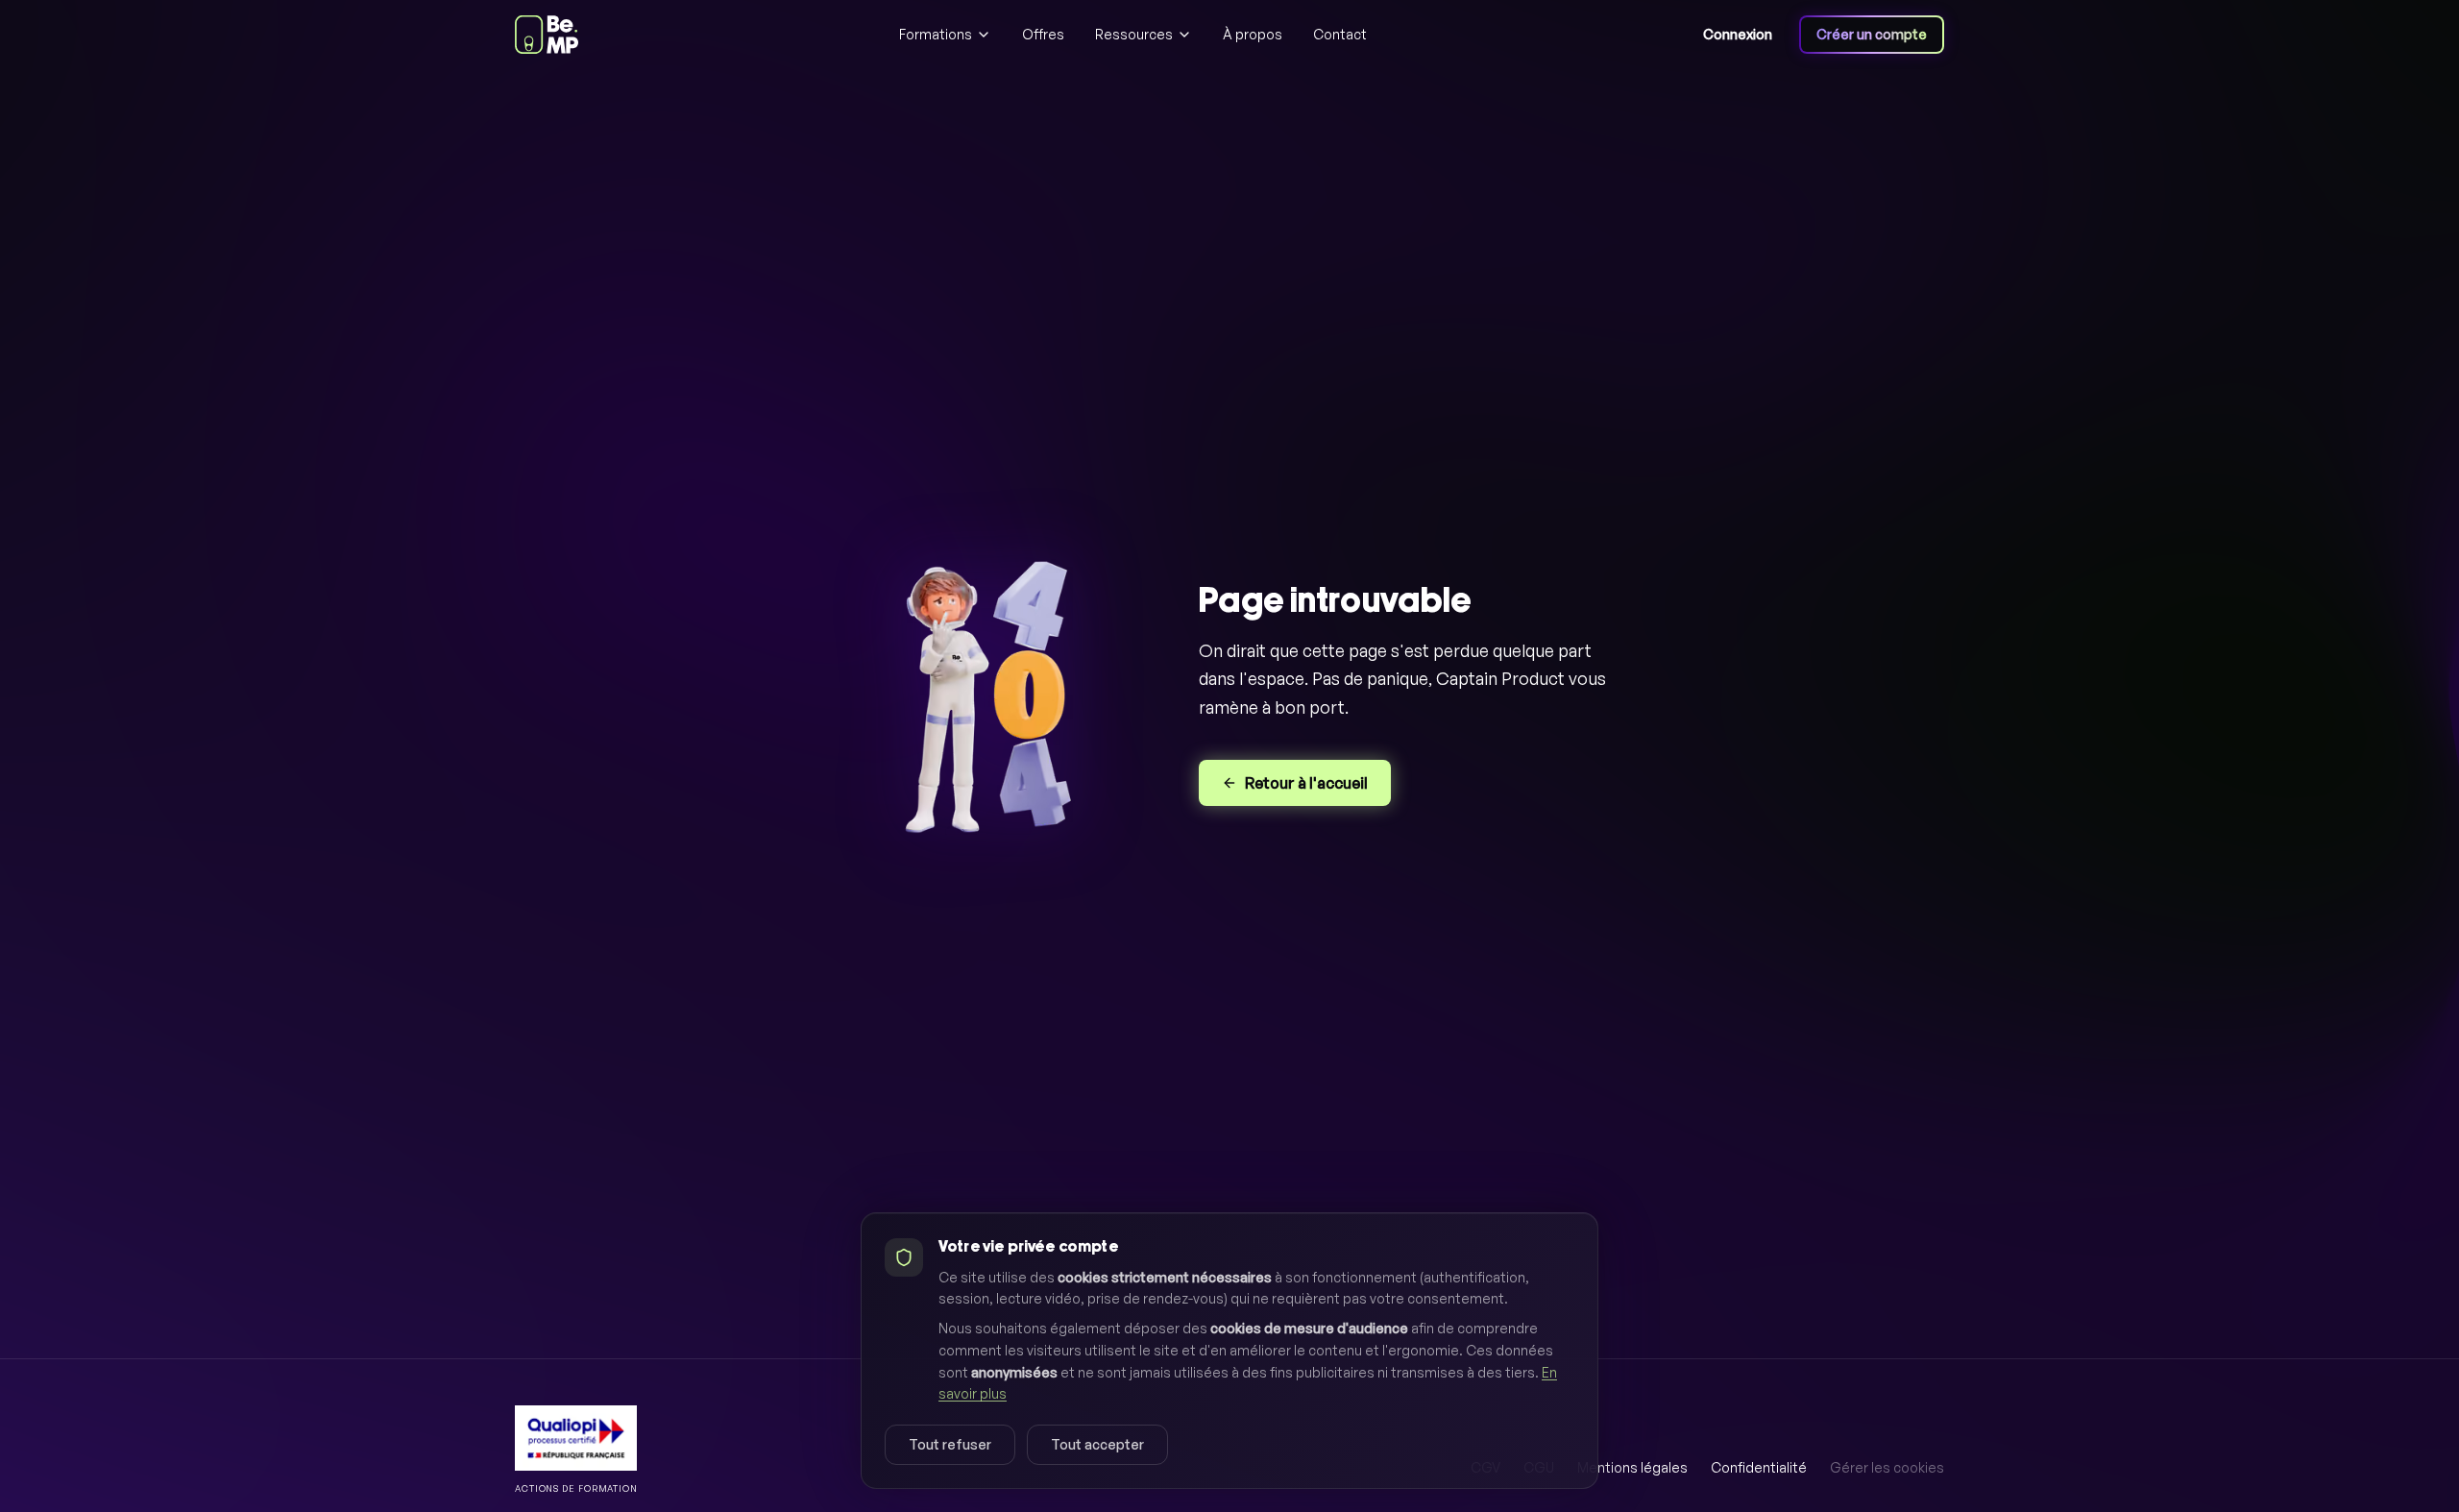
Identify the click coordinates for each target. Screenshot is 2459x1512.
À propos (1253, 34)
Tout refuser (950, 1444)
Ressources (1134, 34)
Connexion (1738, 34)
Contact (1340, 34)
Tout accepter (1097, 1444)
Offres (1043, 34)
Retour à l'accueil (1306, 783)
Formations (936, 34)
